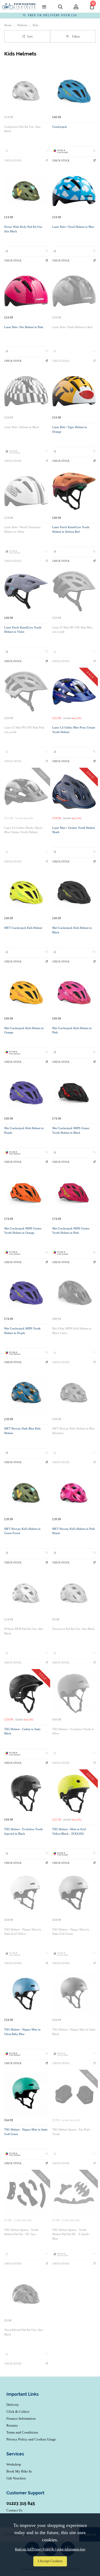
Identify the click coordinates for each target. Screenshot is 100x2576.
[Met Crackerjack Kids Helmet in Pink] (74, 992)
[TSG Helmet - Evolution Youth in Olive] (74, 1693)
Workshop (14, 2464)
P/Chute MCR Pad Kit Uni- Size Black (24, 1631)
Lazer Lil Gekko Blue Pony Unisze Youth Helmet (74, 730)
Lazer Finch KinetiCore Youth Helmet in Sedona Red (71, 529)
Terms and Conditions (22, 2432)
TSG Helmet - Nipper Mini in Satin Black (74, 2032)
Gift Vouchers (16, 2478)
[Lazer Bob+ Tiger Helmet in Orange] (74, 391)
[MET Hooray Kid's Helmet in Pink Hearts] (74, 1493)
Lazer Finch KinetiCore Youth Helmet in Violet (23, 630)
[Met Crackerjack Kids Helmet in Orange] (26, 992)
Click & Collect (18, 2412)
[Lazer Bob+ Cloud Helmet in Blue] (74, 191)
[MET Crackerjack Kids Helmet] (26, 892)
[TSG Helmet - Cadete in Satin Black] (26, 1693)
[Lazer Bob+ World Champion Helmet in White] (26, 491)
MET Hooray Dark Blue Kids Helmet (22, 1431)
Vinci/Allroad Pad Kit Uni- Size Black (24, 2332)
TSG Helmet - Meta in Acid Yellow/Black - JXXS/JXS (69, 1832)
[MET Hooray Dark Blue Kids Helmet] (26, 1393)
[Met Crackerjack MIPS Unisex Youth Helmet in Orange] (26, 1192)
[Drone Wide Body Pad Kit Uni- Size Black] (26, 191)
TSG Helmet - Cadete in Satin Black (22, 1731)
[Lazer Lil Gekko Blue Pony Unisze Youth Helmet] (74, 692)
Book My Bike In (19, 2471)
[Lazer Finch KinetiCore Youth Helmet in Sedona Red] (74, 491)
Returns (12, 2425)
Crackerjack (60, 127)
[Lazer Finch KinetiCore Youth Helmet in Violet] (26, 591)
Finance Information (21, 2418)
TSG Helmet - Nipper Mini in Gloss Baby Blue (22, 2032)
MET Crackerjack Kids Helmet (23, 928)
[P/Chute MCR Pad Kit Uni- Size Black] (26, 1593)
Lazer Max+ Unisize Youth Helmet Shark (74, 830)
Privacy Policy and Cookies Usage (31, 2439)
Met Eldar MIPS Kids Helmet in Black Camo (72, 1331)
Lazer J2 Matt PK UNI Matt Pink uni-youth (24, 730)
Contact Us (14, 2510)
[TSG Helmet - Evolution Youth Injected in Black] (26, 1793)
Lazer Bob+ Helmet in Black (22, 427)
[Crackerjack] (74, 91)
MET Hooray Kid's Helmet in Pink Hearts (74, 1531)
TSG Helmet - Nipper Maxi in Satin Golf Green (71, 1932)
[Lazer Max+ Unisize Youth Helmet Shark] (74, 792)
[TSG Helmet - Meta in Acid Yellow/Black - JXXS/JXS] (74, 1793)
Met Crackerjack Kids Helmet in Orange (24, 1030)
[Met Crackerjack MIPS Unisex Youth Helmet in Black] (74, 1092)
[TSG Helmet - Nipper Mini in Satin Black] (74, 1994)
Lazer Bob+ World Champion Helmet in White (22, 529)
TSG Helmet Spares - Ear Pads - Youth (72, 2132)
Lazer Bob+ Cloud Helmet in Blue (73, 227)
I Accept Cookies (50, 2561)
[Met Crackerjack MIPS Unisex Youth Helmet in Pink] (74, 1192)
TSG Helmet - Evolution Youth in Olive (73, 1731)
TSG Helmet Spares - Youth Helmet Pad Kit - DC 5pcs (21, 2232)
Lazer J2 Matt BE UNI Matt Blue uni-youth (72, 630)
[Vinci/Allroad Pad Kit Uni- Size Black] (26, 2294)
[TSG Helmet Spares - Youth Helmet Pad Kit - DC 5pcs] (26, 2194)
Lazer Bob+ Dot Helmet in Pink (24, 327)
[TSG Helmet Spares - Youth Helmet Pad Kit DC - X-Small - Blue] (74, 2194)
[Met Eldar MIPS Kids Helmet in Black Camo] (74, 1292)
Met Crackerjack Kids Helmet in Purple (24, 1130)
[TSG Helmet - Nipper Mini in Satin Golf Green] (26, 2094)
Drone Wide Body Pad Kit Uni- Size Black (24, 229)
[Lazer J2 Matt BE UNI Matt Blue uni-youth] (74, 591)
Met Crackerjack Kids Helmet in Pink (72, 1030)
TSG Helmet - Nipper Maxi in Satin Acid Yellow (23, 1932)
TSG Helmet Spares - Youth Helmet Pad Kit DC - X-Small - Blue (71, 2234)
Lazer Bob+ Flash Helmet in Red (72, 327)
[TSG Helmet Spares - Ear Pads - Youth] (74, 2094)
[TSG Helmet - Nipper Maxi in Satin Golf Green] (74, 1893)
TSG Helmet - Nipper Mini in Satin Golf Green (26, 2132)
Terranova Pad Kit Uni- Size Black (73, 1629)
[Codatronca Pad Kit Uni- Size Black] (26, 91)
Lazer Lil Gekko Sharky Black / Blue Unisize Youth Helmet (24, 830)
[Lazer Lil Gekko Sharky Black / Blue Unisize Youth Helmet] (26, 792)
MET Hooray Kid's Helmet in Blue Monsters (74, 1431)
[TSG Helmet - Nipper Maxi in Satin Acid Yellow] (26, 1893)
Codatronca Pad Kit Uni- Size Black (22, 129)
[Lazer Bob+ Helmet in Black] (26, 391)
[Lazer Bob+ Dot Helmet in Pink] (26, 291)
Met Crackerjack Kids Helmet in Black (72, 930)
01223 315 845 (21, 2503)
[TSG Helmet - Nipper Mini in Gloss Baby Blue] (26, 1994)
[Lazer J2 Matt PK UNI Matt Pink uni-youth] (26, 692)
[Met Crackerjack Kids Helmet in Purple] (26, 1092)
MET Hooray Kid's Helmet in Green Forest (22, 1531)
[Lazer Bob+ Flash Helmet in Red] (74, 291)
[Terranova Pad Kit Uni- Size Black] (74, 1593)
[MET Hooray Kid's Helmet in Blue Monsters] (74, 1393)
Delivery (13, 2405)
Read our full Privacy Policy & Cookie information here (50, 2549)
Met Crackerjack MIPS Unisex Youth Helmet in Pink (71, 1231)
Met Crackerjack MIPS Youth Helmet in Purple (22, 1331)
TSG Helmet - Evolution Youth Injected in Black (23, 1832)
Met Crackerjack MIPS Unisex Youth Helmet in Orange (23, 1231)
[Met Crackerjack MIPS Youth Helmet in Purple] (26, 1292)
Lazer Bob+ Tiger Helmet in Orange (70, 429)
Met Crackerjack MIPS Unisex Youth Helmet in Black (71, 1130)
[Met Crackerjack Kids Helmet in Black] (74, 892)
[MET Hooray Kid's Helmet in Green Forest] (26, 1493)
